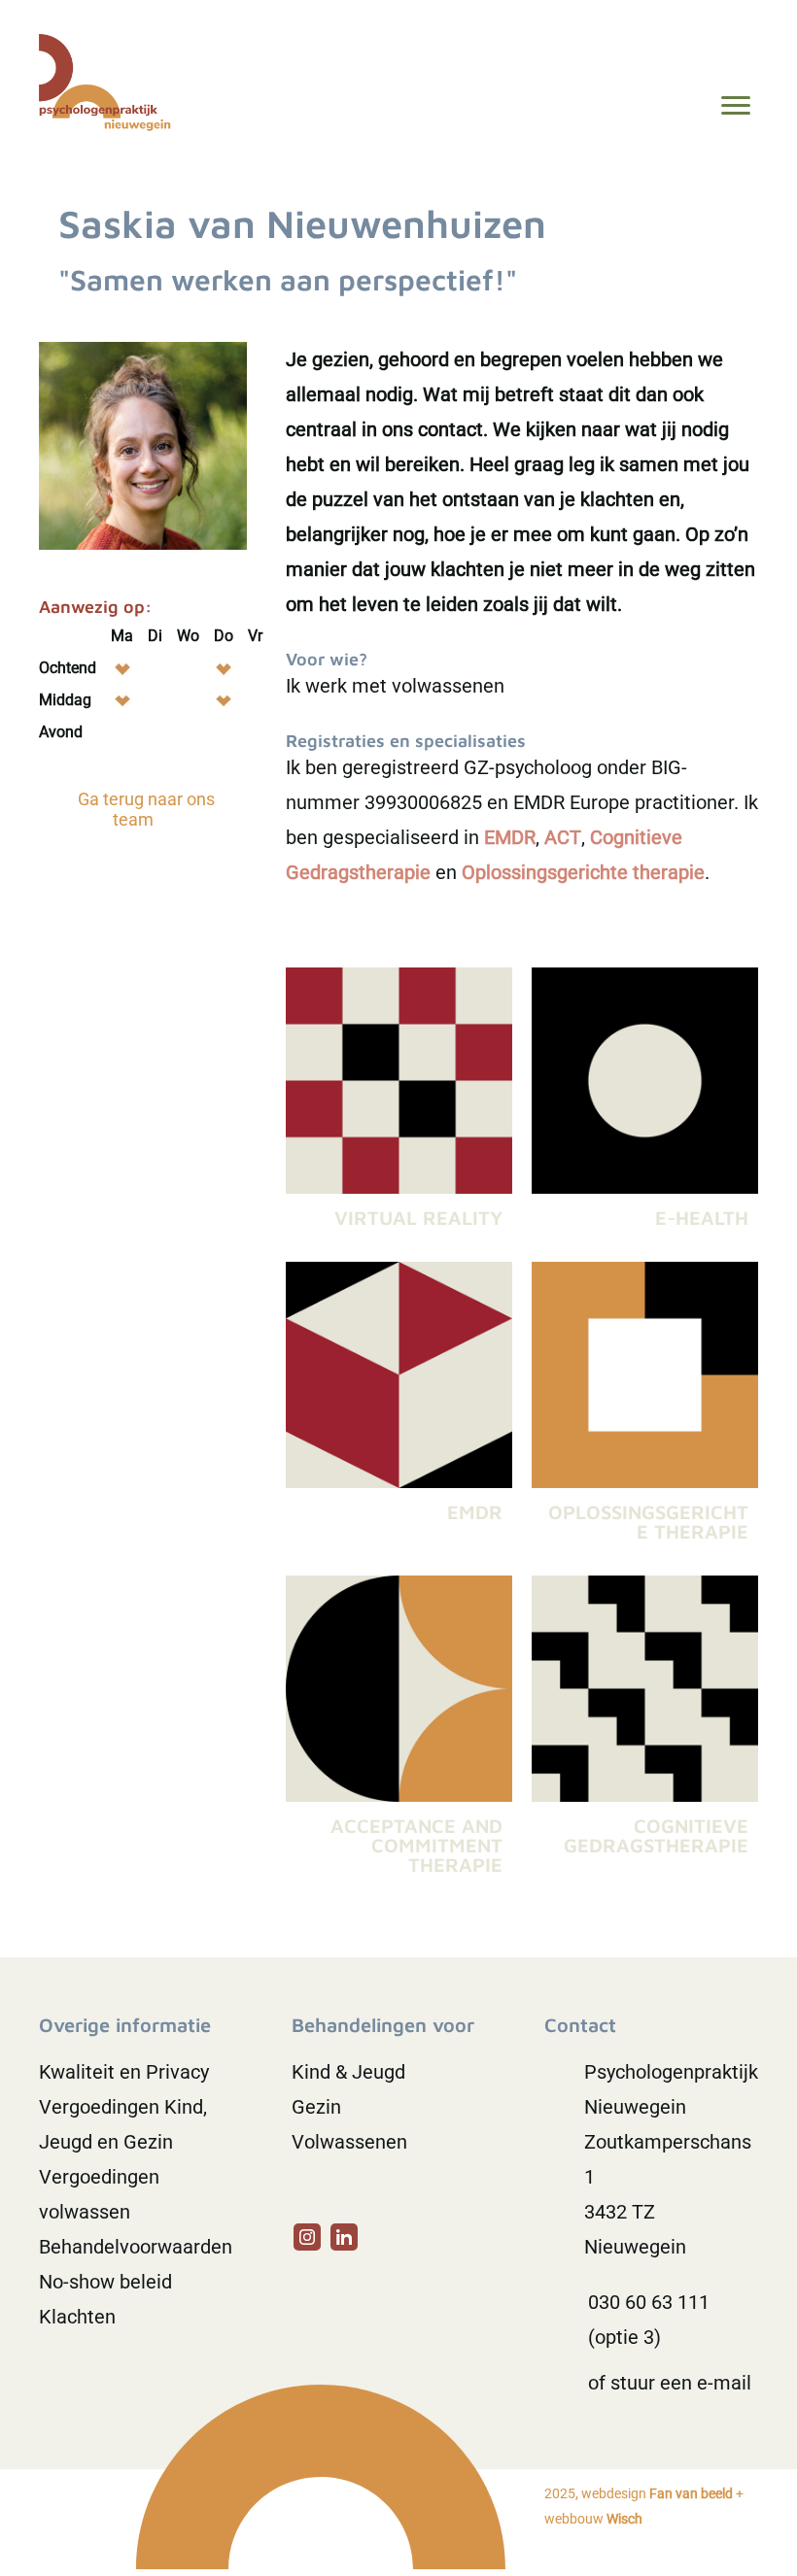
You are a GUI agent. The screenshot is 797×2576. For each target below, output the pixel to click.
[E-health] (645, 1105)
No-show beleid (105, 2282)
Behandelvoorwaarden (136, 2247)
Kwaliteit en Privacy (124, 2072)
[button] (307, 2237)
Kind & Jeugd (348, 2072)
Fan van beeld (691, 2493)
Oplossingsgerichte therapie (583, 872)
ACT (563, 837)
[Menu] (736, 106)
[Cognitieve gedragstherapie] (645, 1732)
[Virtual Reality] (399, 1105)
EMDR (510, 837)
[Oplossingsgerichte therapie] (645, 1409)
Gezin (316, 2107)
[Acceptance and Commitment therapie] (399, 1732)
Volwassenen (349, 2142)
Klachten (77, 2317)
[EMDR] (399, 1409)
